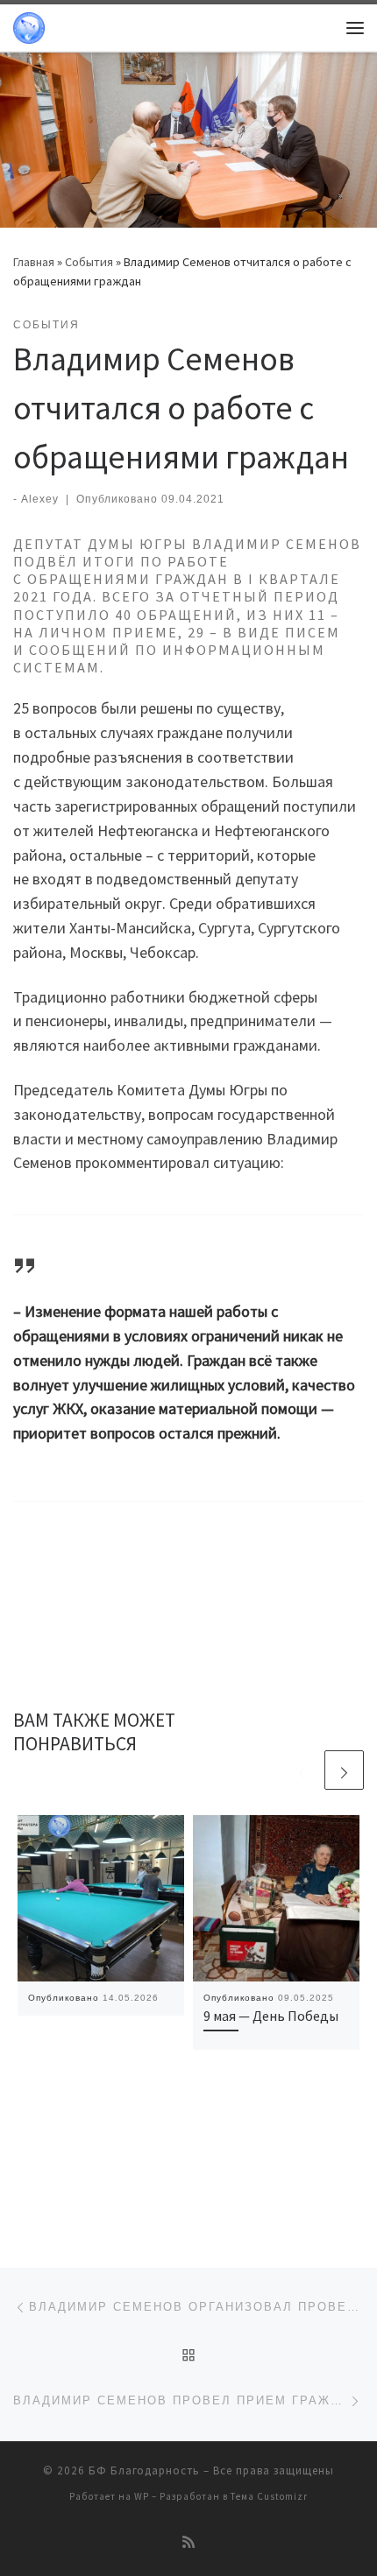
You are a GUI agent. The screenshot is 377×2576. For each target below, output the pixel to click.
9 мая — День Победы (271, 2016)
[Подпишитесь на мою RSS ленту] (188, 2542)
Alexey (40, 499)
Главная (34, 262)
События (89, 262)
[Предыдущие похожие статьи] (302, 1770)
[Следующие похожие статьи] (344, 1770)
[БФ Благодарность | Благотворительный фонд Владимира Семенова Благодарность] (29, 25)
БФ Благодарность (144, 2470)
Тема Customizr (269, 2496)
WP (142, 2496)
